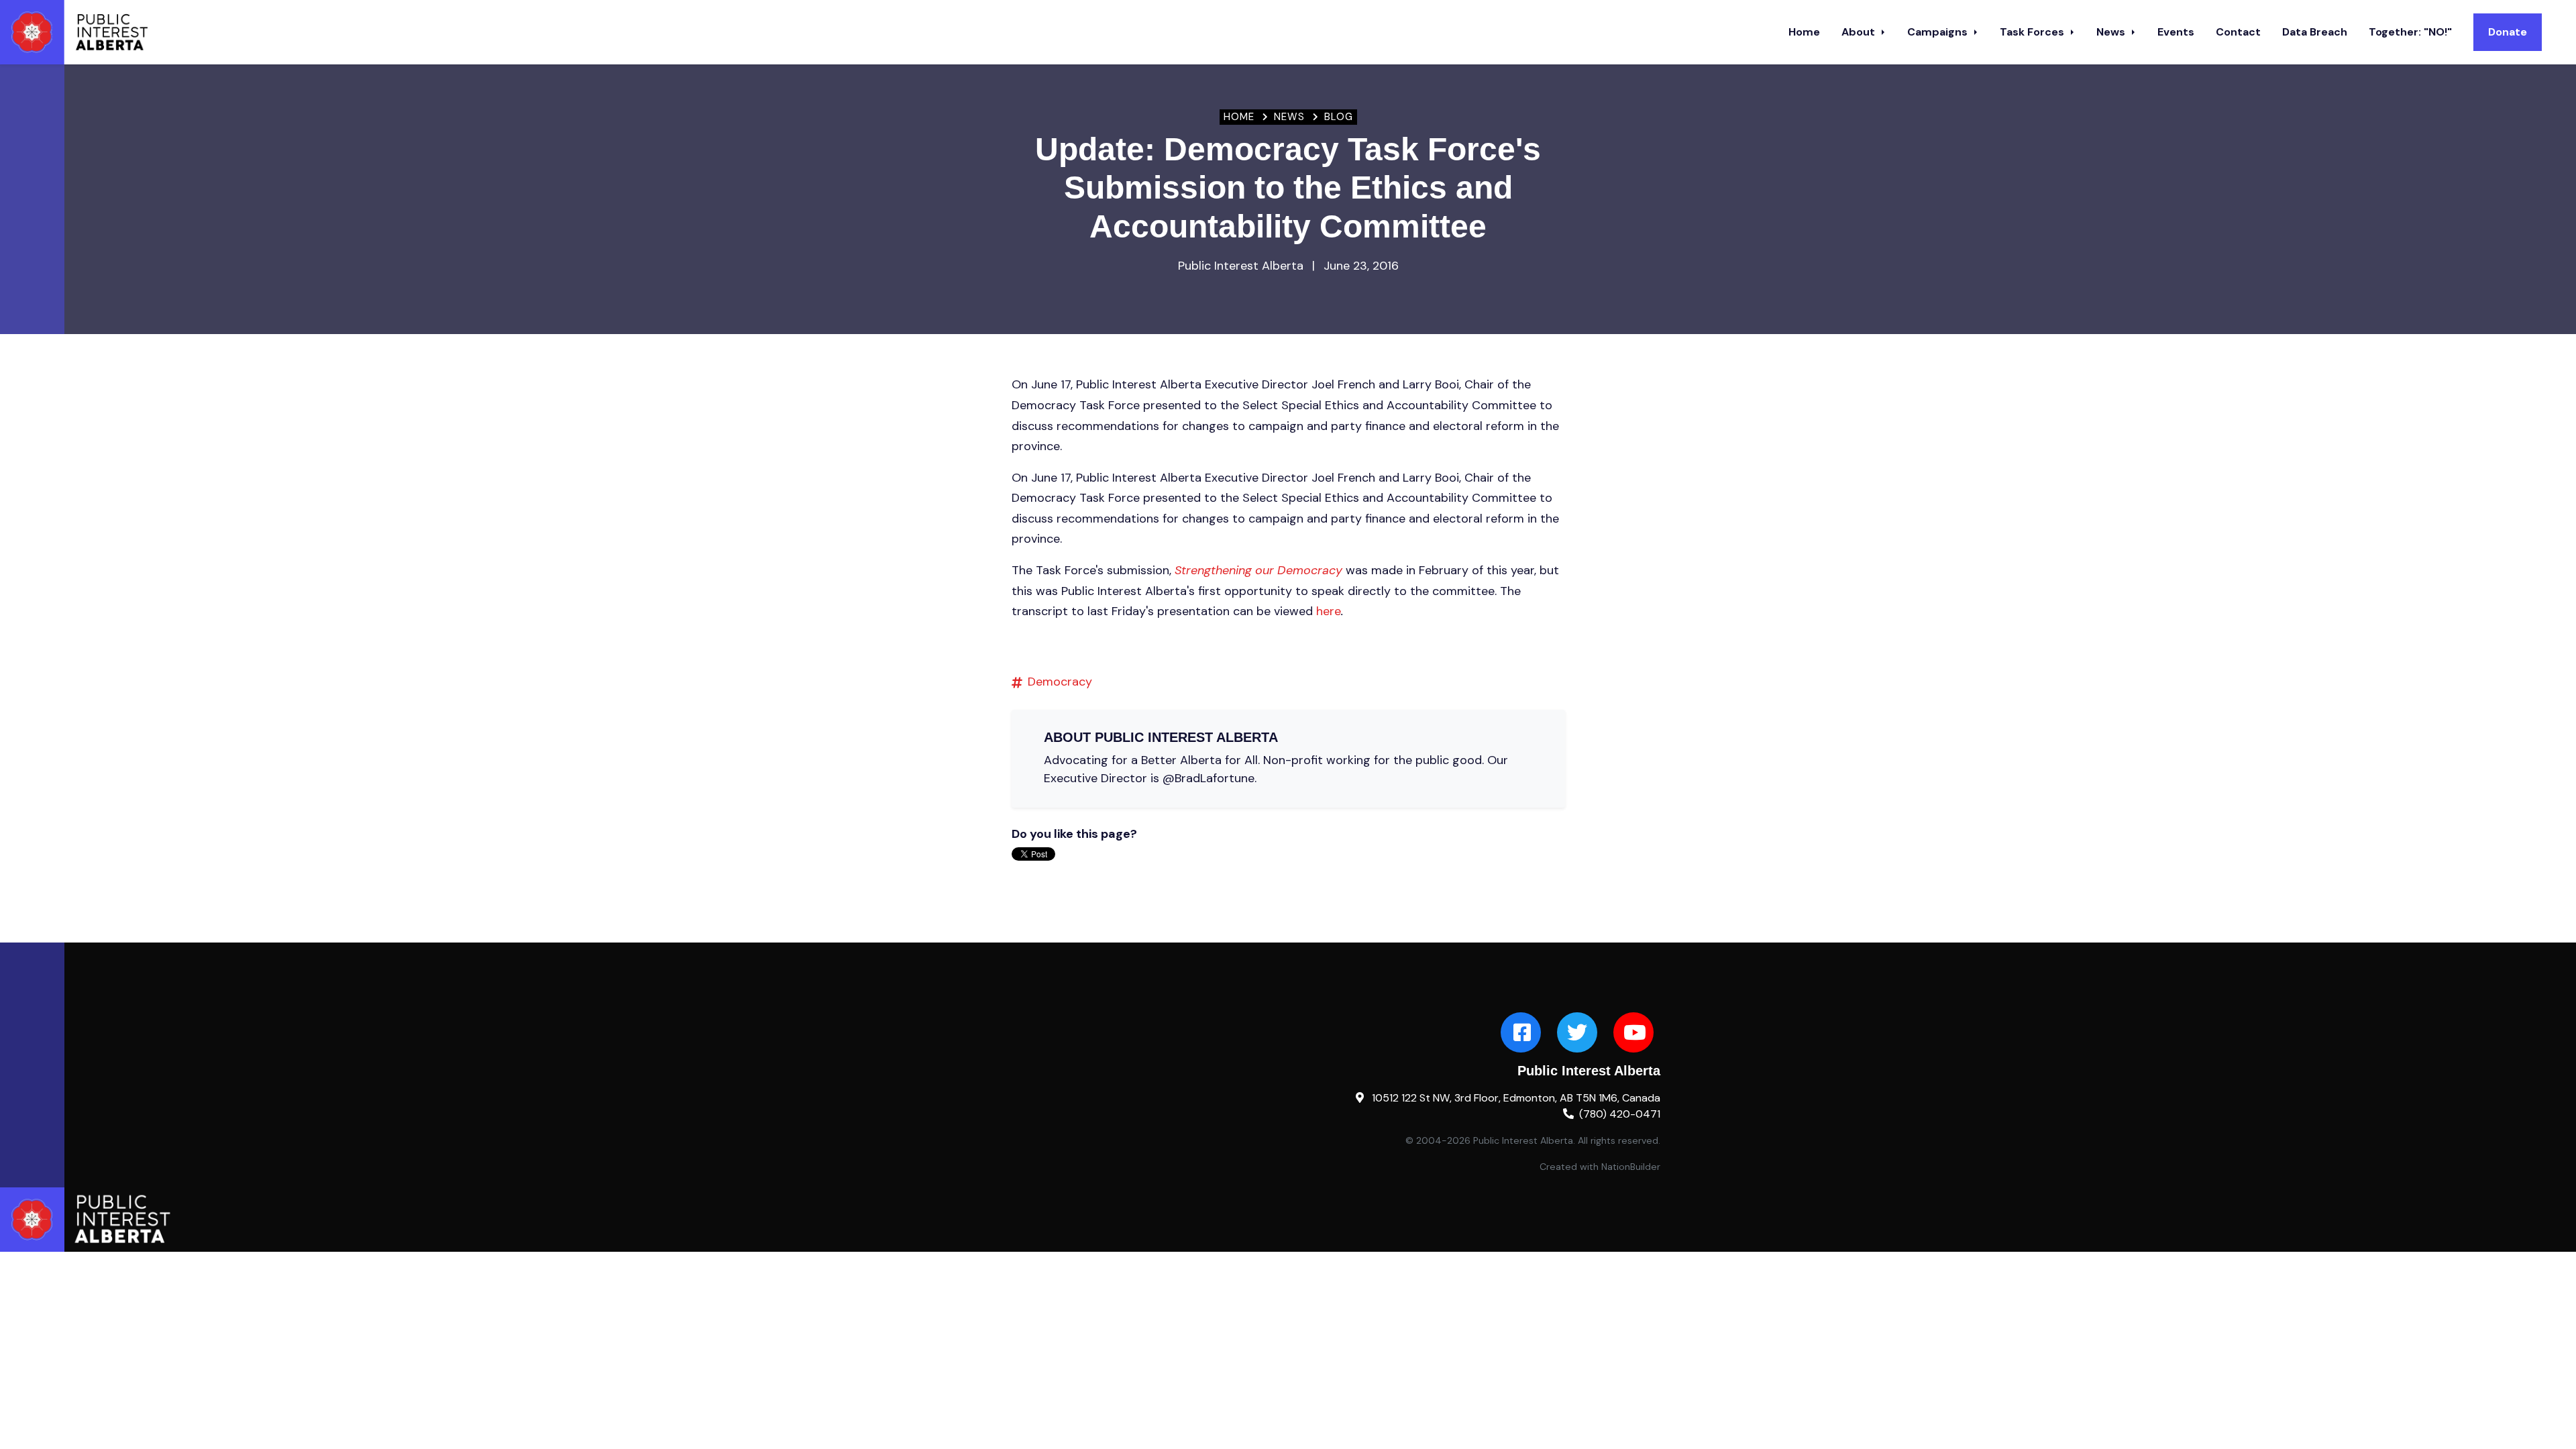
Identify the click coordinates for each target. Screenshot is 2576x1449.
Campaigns (1939, 32)
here (1329, 611)
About (1860, 32)
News (2112, 32)
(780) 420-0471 (1620, 1114)
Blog (1339, 117)
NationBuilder (1631, 1167)
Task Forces (2033, 32)
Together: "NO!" (2410, 32)
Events (2176, 32)
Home (1804, 32)
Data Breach (2315, 32)
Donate (2508, 32)
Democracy (1060, 682)
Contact (2238, 32)
